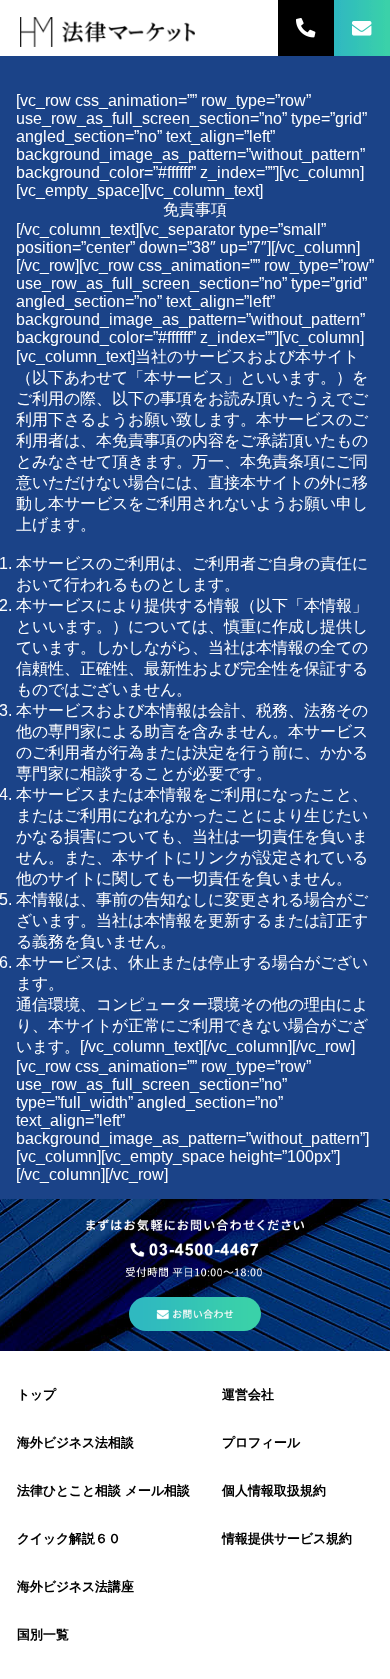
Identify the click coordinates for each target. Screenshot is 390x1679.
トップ (36, 1394)
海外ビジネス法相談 (75, 1442)
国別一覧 (43, 1634)
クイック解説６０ (69, 1538)
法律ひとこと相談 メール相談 (103, 1490)
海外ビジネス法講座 (75, 1586)
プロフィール (261, 1442)
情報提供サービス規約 (287, 1538)
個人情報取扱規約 (274, 1490)
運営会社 (248, 1394)
